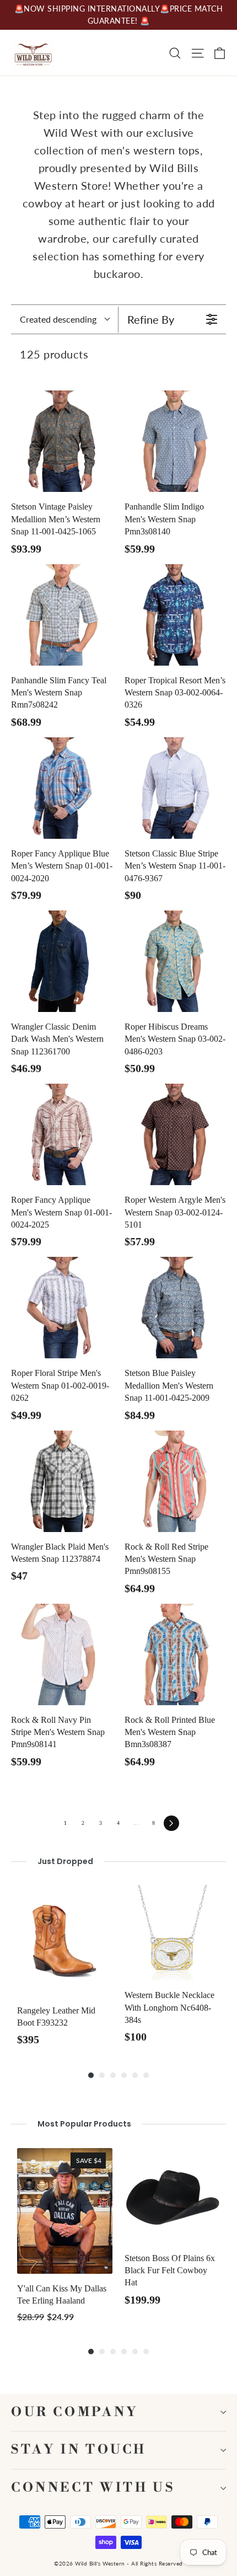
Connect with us (93, 2488)
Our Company (75, 2412)
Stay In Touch (79, 2450)
